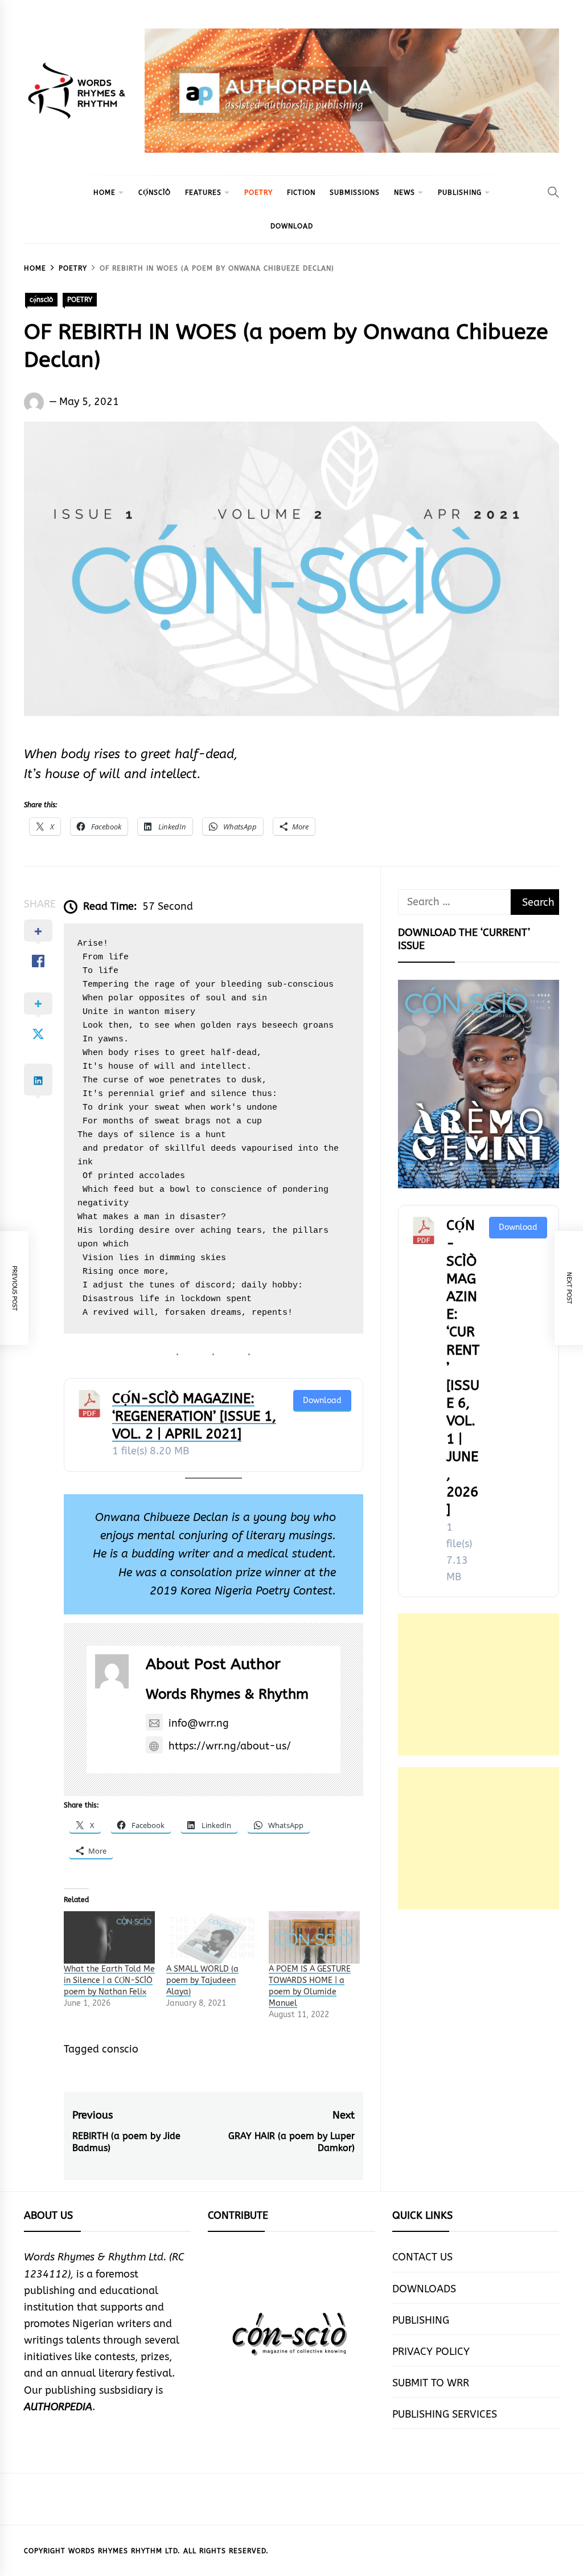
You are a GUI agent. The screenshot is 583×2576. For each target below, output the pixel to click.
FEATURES (203, 193)
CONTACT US (422, 2257)
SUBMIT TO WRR (431, 2383)
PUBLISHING (460, 193)
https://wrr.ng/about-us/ (230, 1746)
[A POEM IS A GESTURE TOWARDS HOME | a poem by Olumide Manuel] (314, 1937)
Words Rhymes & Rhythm (227, 1694)
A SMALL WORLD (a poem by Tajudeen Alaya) (202, 1980)
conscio (120, 2049)
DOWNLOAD (292, 226)
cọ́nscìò (155, 193)
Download (322, 1401)
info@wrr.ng (199, 1723)
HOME (104, 193)
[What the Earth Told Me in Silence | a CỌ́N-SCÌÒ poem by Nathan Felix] (109, 1937)
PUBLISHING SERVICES (445, 2414)
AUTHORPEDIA (58, 2407)
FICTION (301, 193)
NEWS (405, 193)
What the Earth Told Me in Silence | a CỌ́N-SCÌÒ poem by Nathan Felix (109, 1980)
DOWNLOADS (424, 2289)
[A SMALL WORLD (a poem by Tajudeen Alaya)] (212, 1937)
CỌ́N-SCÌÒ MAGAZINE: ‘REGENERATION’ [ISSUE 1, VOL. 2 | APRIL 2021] (194, 1416)
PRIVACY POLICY (431, 2352)
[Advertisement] (479, 1684)
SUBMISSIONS (355, 193)
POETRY (258, 193)
